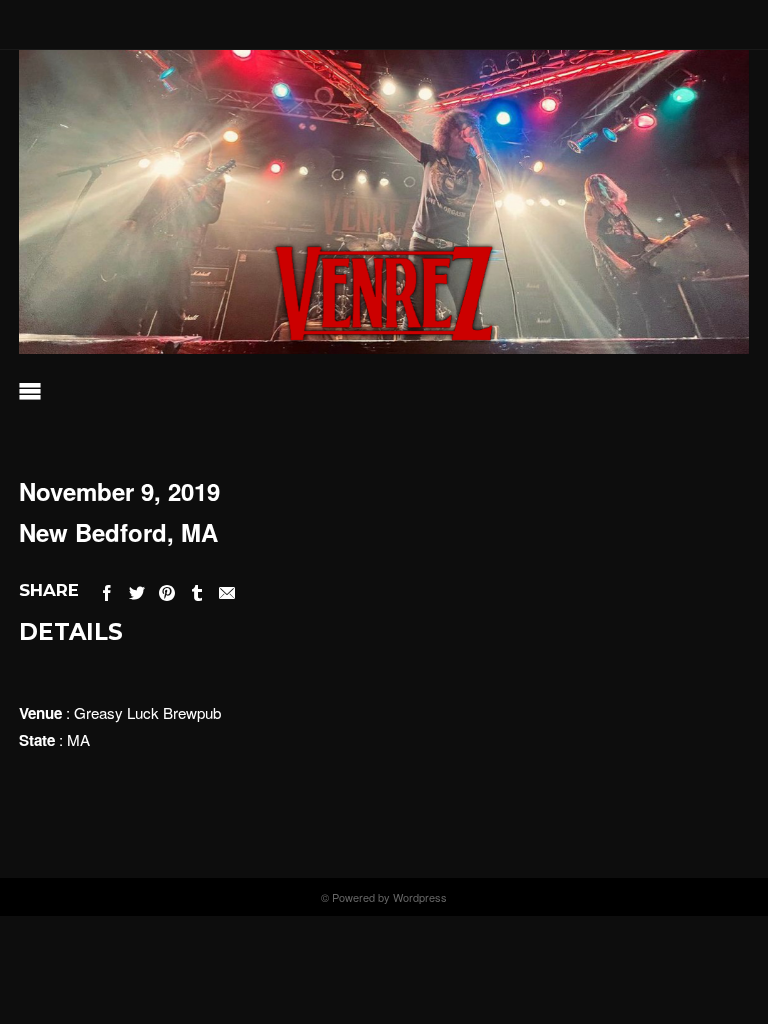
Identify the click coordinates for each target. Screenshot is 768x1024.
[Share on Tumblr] (197, 589)
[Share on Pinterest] (167, 589)
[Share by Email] (227, 589)
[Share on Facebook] (107, 589)
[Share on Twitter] (137, 589)
